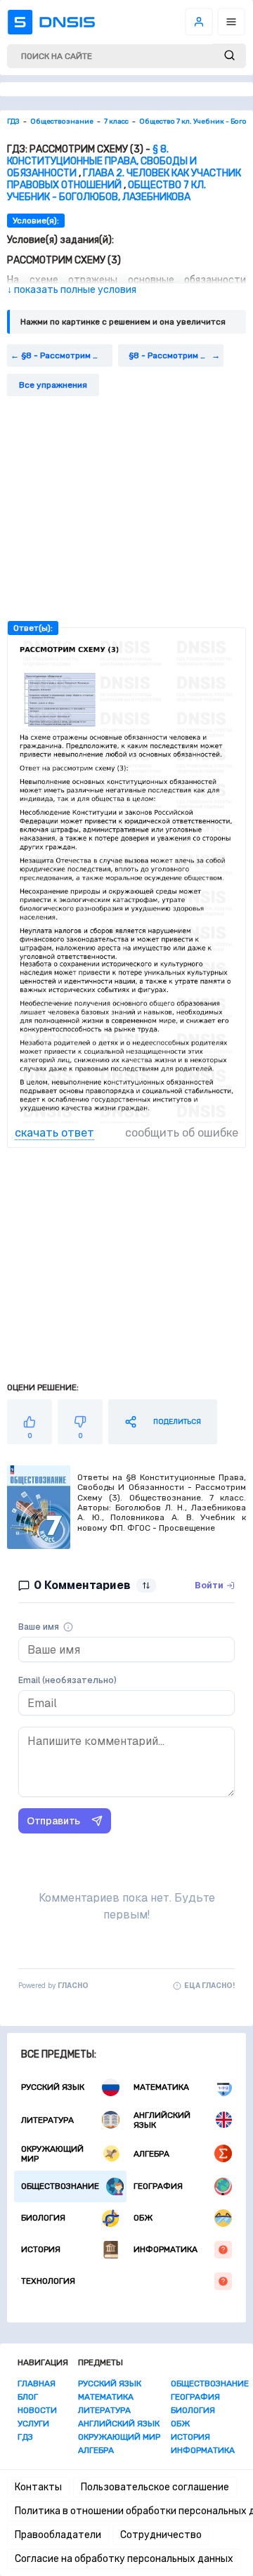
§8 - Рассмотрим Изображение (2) (67, 355)
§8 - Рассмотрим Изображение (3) (176, 355)
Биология (43, 2218)
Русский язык (53, 2087)
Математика (161, 2087)
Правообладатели (58, 2535)
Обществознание (60, 2186)
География (158, 2186)
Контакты (38, 2487)
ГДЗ (25, 2437)
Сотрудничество (161, 2535)
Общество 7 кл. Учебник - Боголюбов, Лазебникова (106, 191)
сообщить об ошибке (182, 1133)
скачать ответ (54, 1133)
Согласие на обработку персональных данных (124, 2559)
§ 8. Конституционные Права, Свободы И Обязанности (102, 161)
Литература (47, 2120)
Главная (37, 2384)
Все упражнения (53, 385)
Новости (37, 2410)
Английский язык (162, 2120)
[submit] (229, 56)
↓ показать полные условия (72, 290)
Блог (28, 2397)
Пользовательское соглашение (155, 2487)
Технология (48, 2281)
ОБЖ (143, 2218)
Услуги (33, 2424)
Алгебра (151, 2154)
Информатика (166, 2249)
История (41, 2249)
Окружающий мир (52, 2154)
